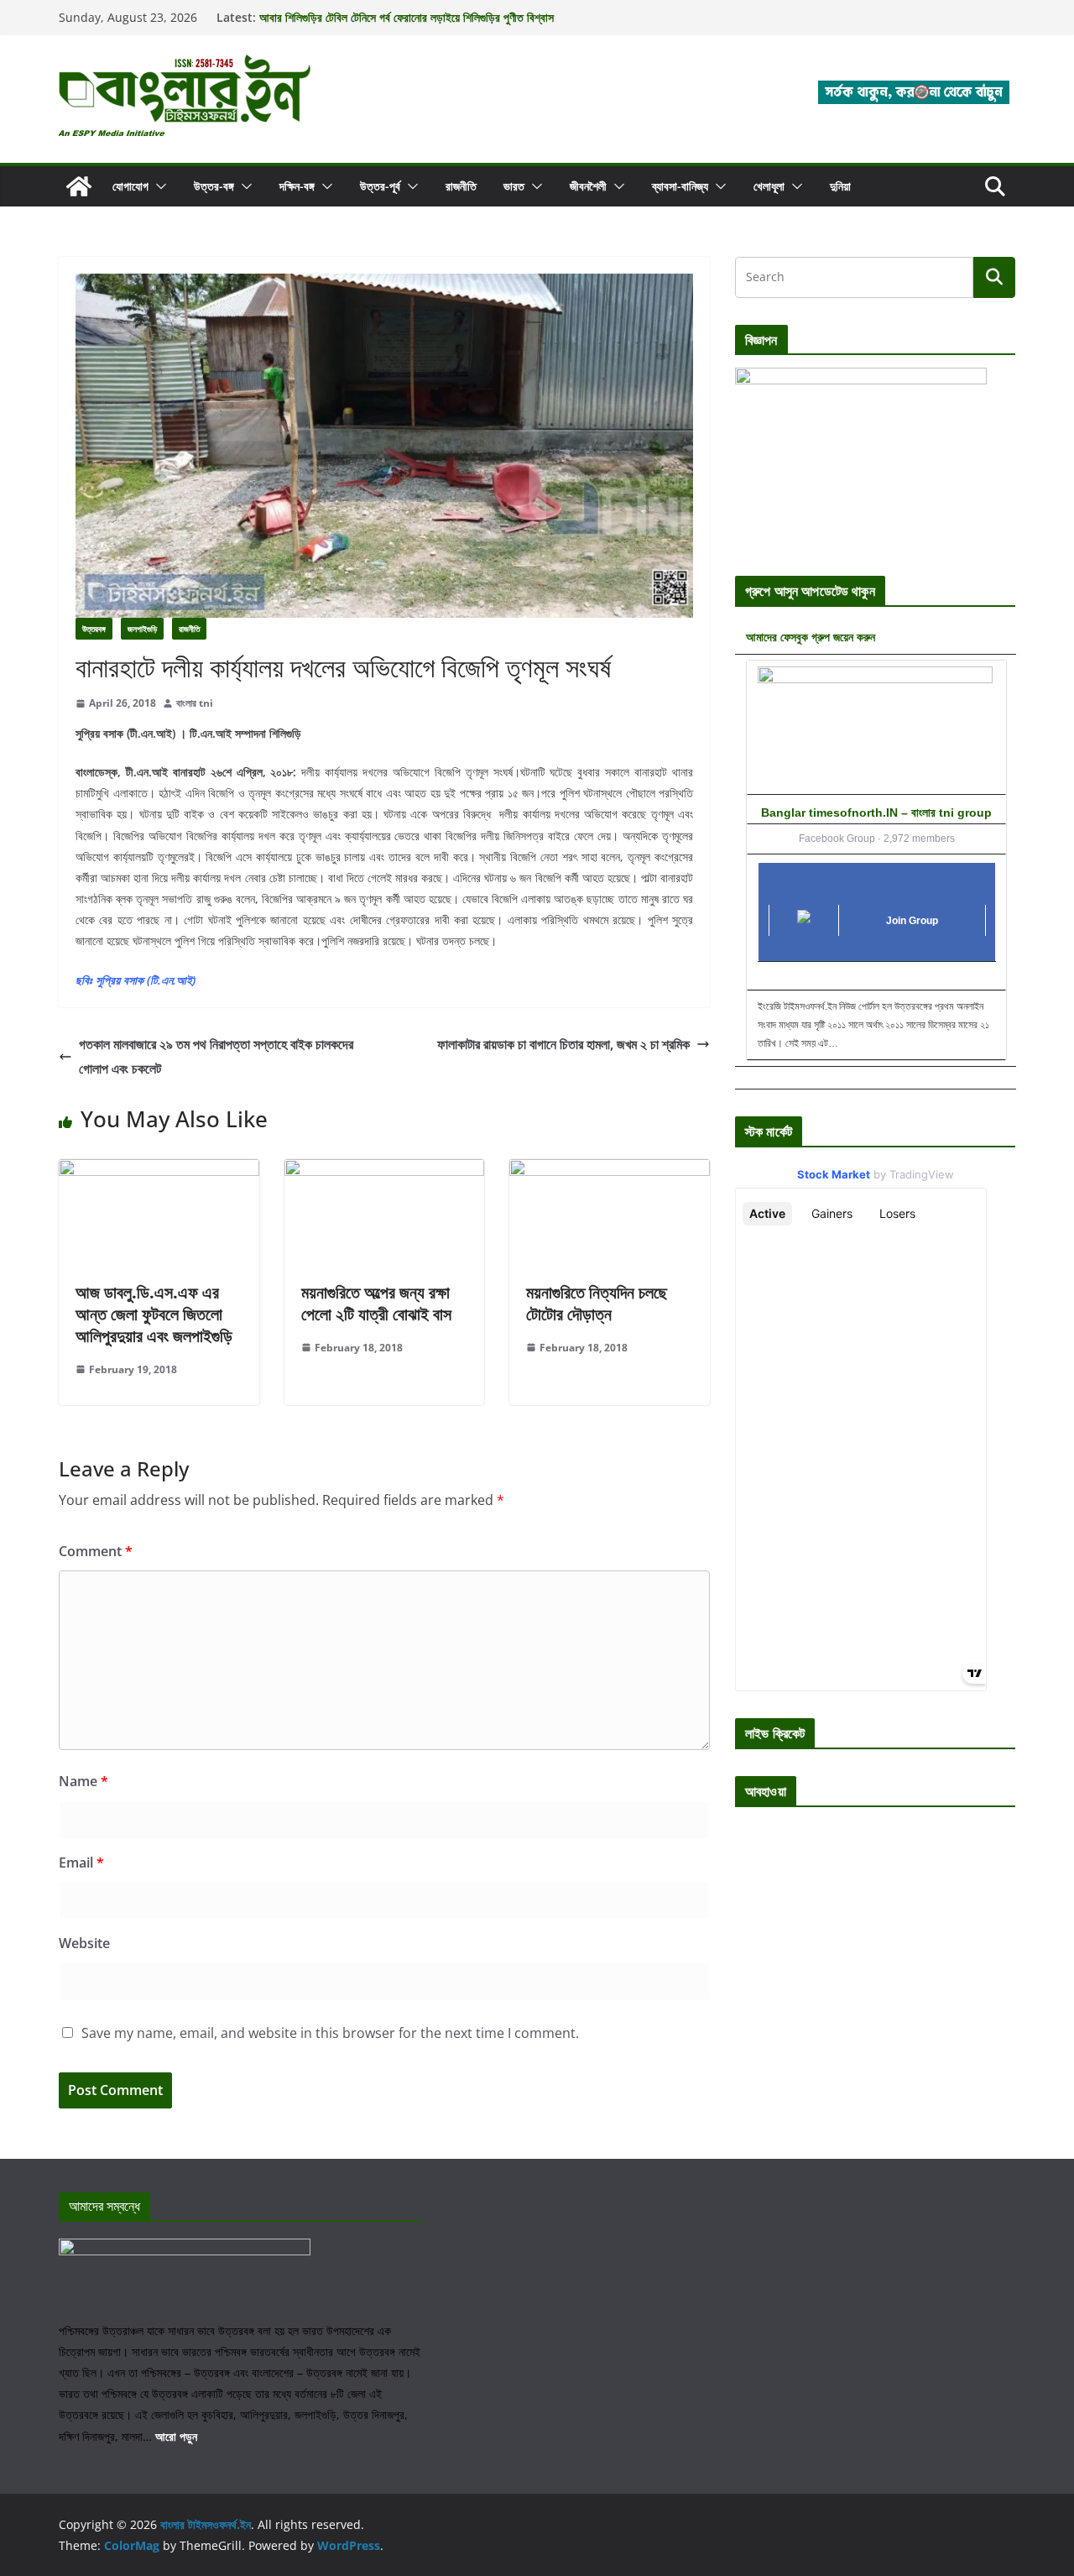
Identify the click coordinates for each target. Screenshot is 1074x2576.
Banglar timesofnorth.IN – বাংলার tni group (876, 813)
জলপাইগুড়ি (142, 629)
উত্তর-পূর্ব (380, 186)
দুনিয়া (840, 186)
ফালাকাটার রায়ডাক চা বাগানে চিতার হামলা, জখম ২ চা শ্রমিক (563, 1044)
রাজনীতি (461, 186)
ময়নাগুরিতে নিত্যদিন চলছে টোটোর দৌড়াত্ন (597, 1303)
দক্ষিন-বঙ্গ (297, 186)
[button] (158, 186)
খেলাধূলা (769, 186)
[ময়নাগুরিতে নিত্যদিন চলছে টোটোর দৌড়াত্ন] (610, 1171)
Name (83, 1781)
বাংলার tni (195, 703)
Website (84, 1943)
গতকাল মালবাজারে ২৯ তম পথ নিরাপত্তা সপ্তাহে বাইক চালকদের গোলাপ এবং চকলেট (216, 1056)
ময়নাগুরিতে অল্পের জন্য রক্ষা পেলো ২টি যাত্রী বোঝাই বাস (376, 1303)
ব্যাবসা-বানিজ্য (680, 186)
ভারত (514, 186)
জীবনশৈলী (588, 186)
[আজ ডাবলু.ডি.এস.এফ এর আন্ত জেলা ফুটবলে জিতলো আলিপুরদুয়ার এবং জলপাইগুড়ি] (159, 1171)
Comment (96, 1551)
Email (81, 1863)
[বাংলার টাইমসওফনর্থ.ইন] (79, 186)
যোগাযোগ (130, 186)
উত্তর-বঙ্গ (214, 186)
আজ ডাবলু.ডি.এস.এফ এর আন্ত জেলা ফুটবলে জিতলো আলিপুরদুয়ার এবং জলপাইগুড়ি (154, 1314)
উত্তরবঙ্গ (94, 629)
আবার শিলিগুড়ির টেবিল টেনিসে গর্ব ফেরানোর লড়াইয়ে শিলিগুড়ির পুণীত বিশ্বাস (407, 17)
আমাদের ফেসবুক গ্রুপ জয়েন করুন (811, 637)
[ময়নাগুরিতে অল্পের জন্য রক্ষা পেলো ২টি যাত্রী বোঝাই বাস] (385, 1171)
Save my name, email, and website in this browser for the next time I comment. (330, 2033)
